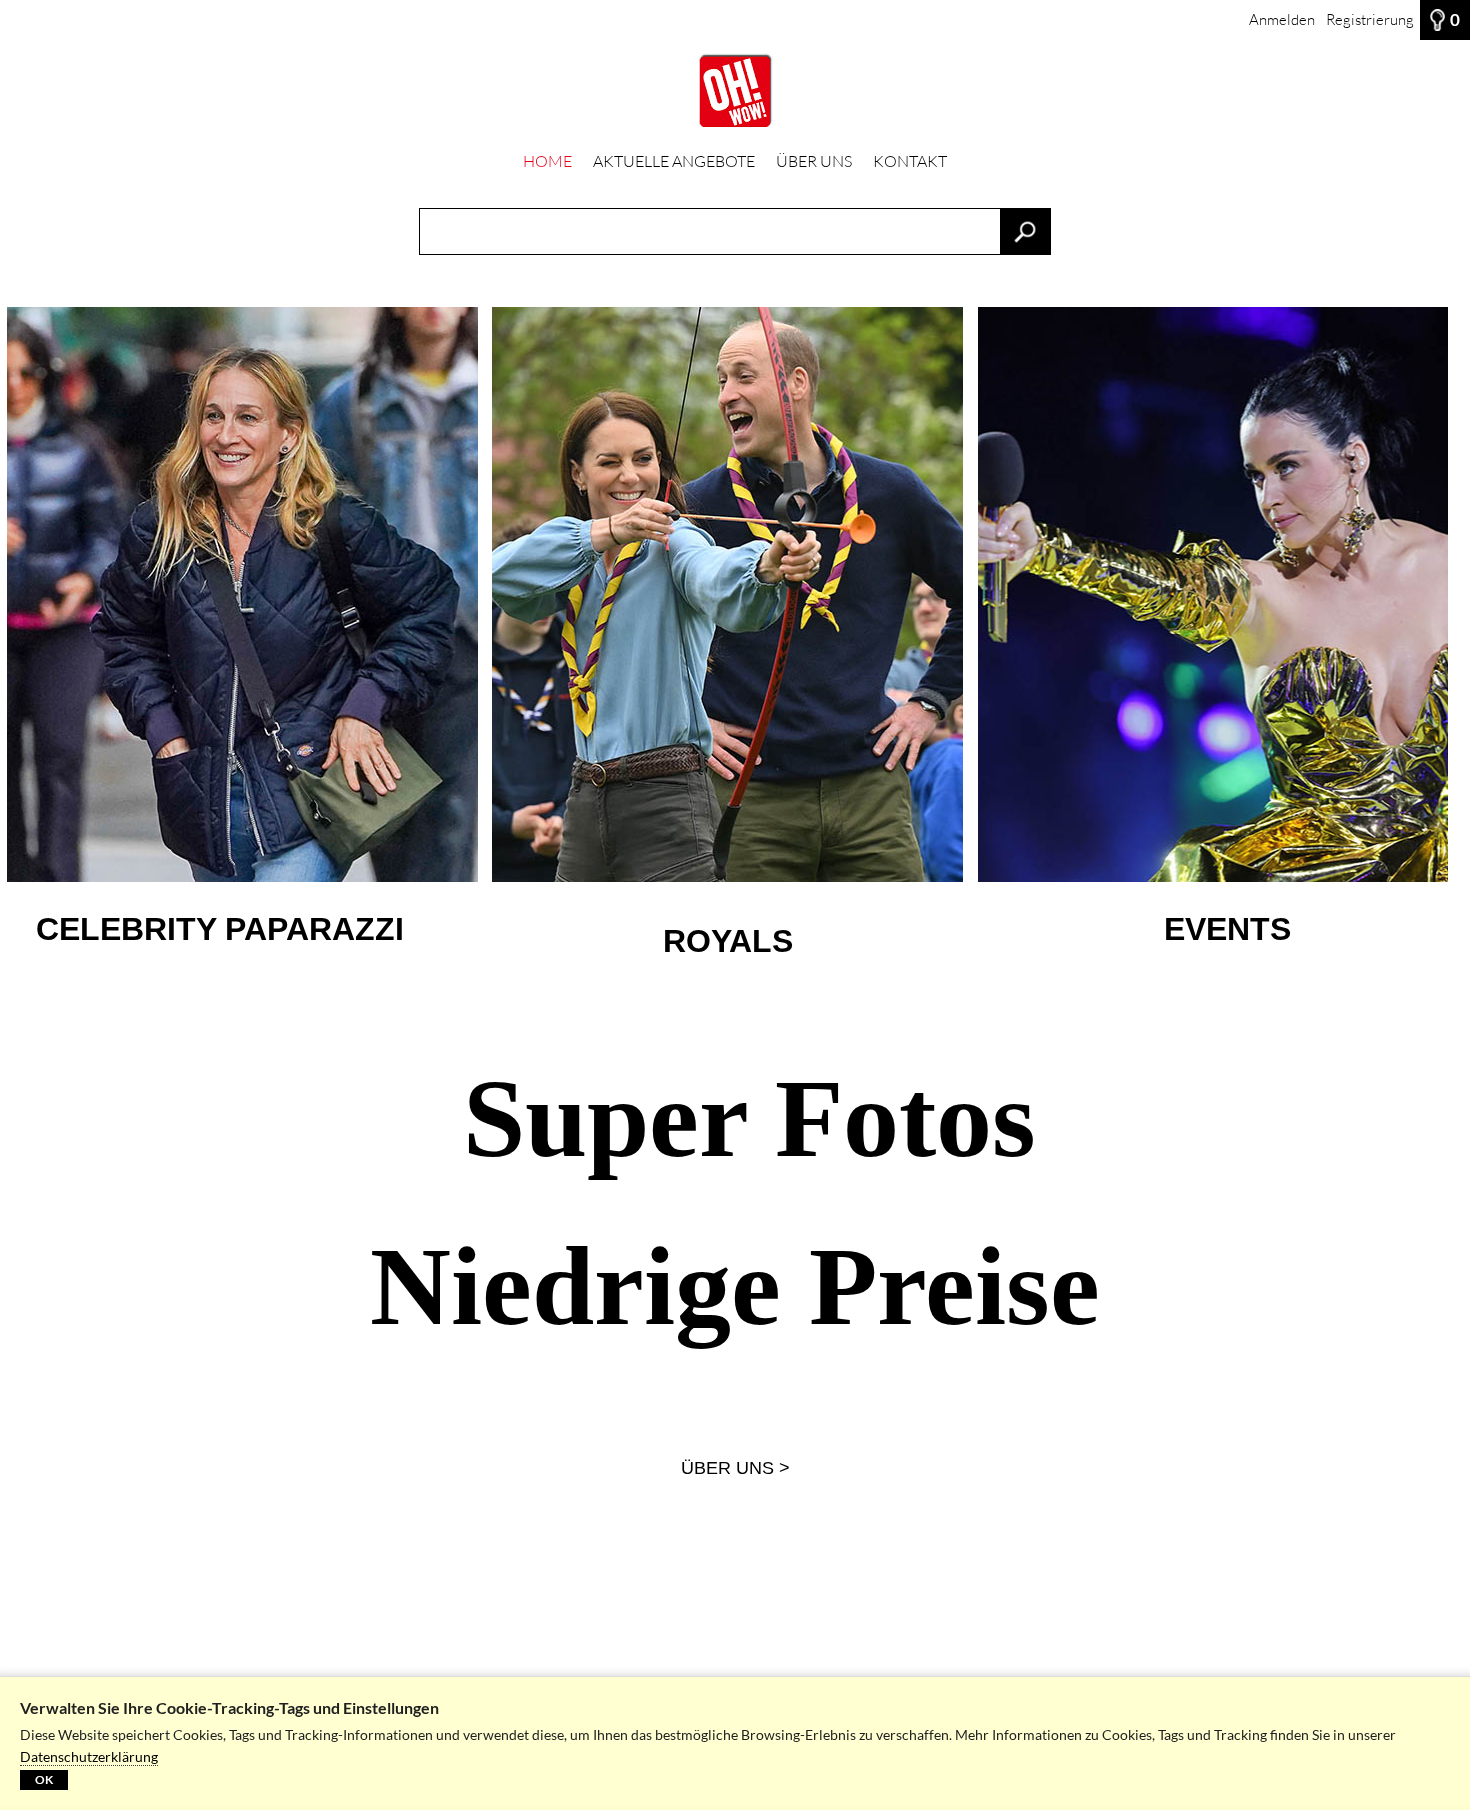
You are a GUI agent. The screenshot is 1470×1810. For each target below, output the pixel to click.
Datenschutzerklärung (89, 1756)
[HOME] (735, 91)
